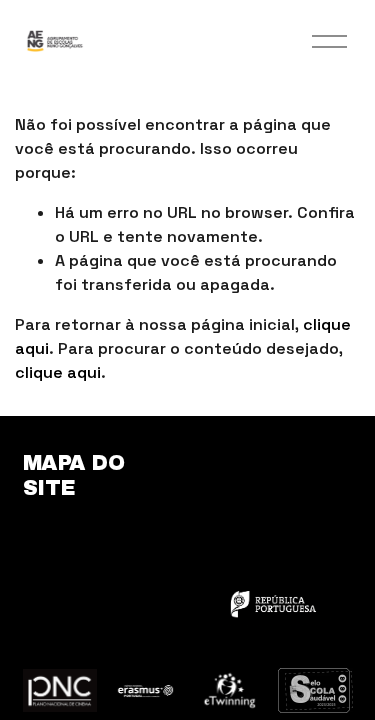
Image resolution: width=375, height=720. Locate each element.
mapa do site (74, 475)
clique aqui (58, 372)
